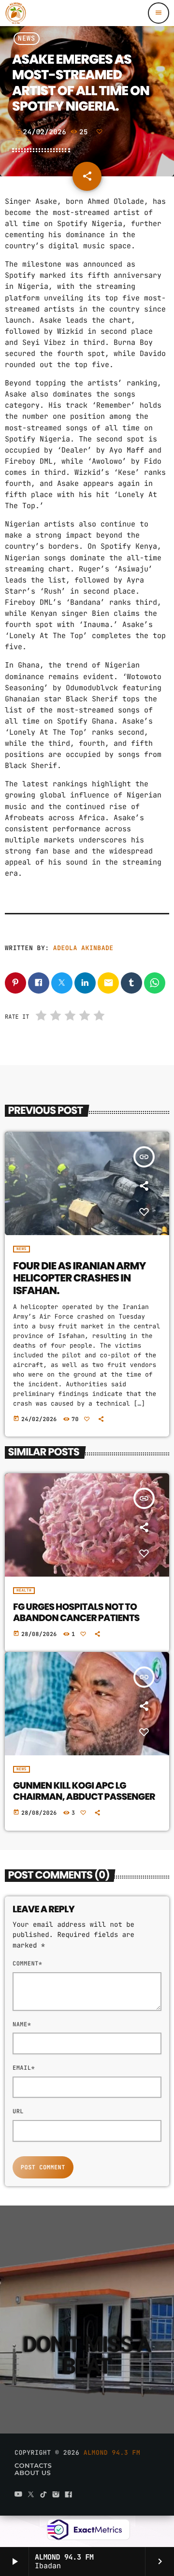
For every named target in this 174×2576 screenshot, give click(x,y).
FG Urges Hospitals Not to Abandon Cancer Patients (76, 1612)
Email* (24, 2068)
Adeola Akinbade (83, 948)
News (27, 39)
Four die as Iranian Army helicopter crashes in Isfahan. (80, 1279)
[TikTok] (43, 2495)
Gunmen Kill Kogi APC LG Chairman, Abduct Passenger (84, 1791)
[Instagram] (56, 2495)
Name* (22, 2024)
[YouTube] (18, 2495)
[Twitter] (31, 2495)
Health (24, 1591)
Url (18, 2111)
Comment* (27, 1964)
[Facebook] (69, 2495)
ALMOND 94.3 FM (112, 2453)
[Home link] (16, 13)
